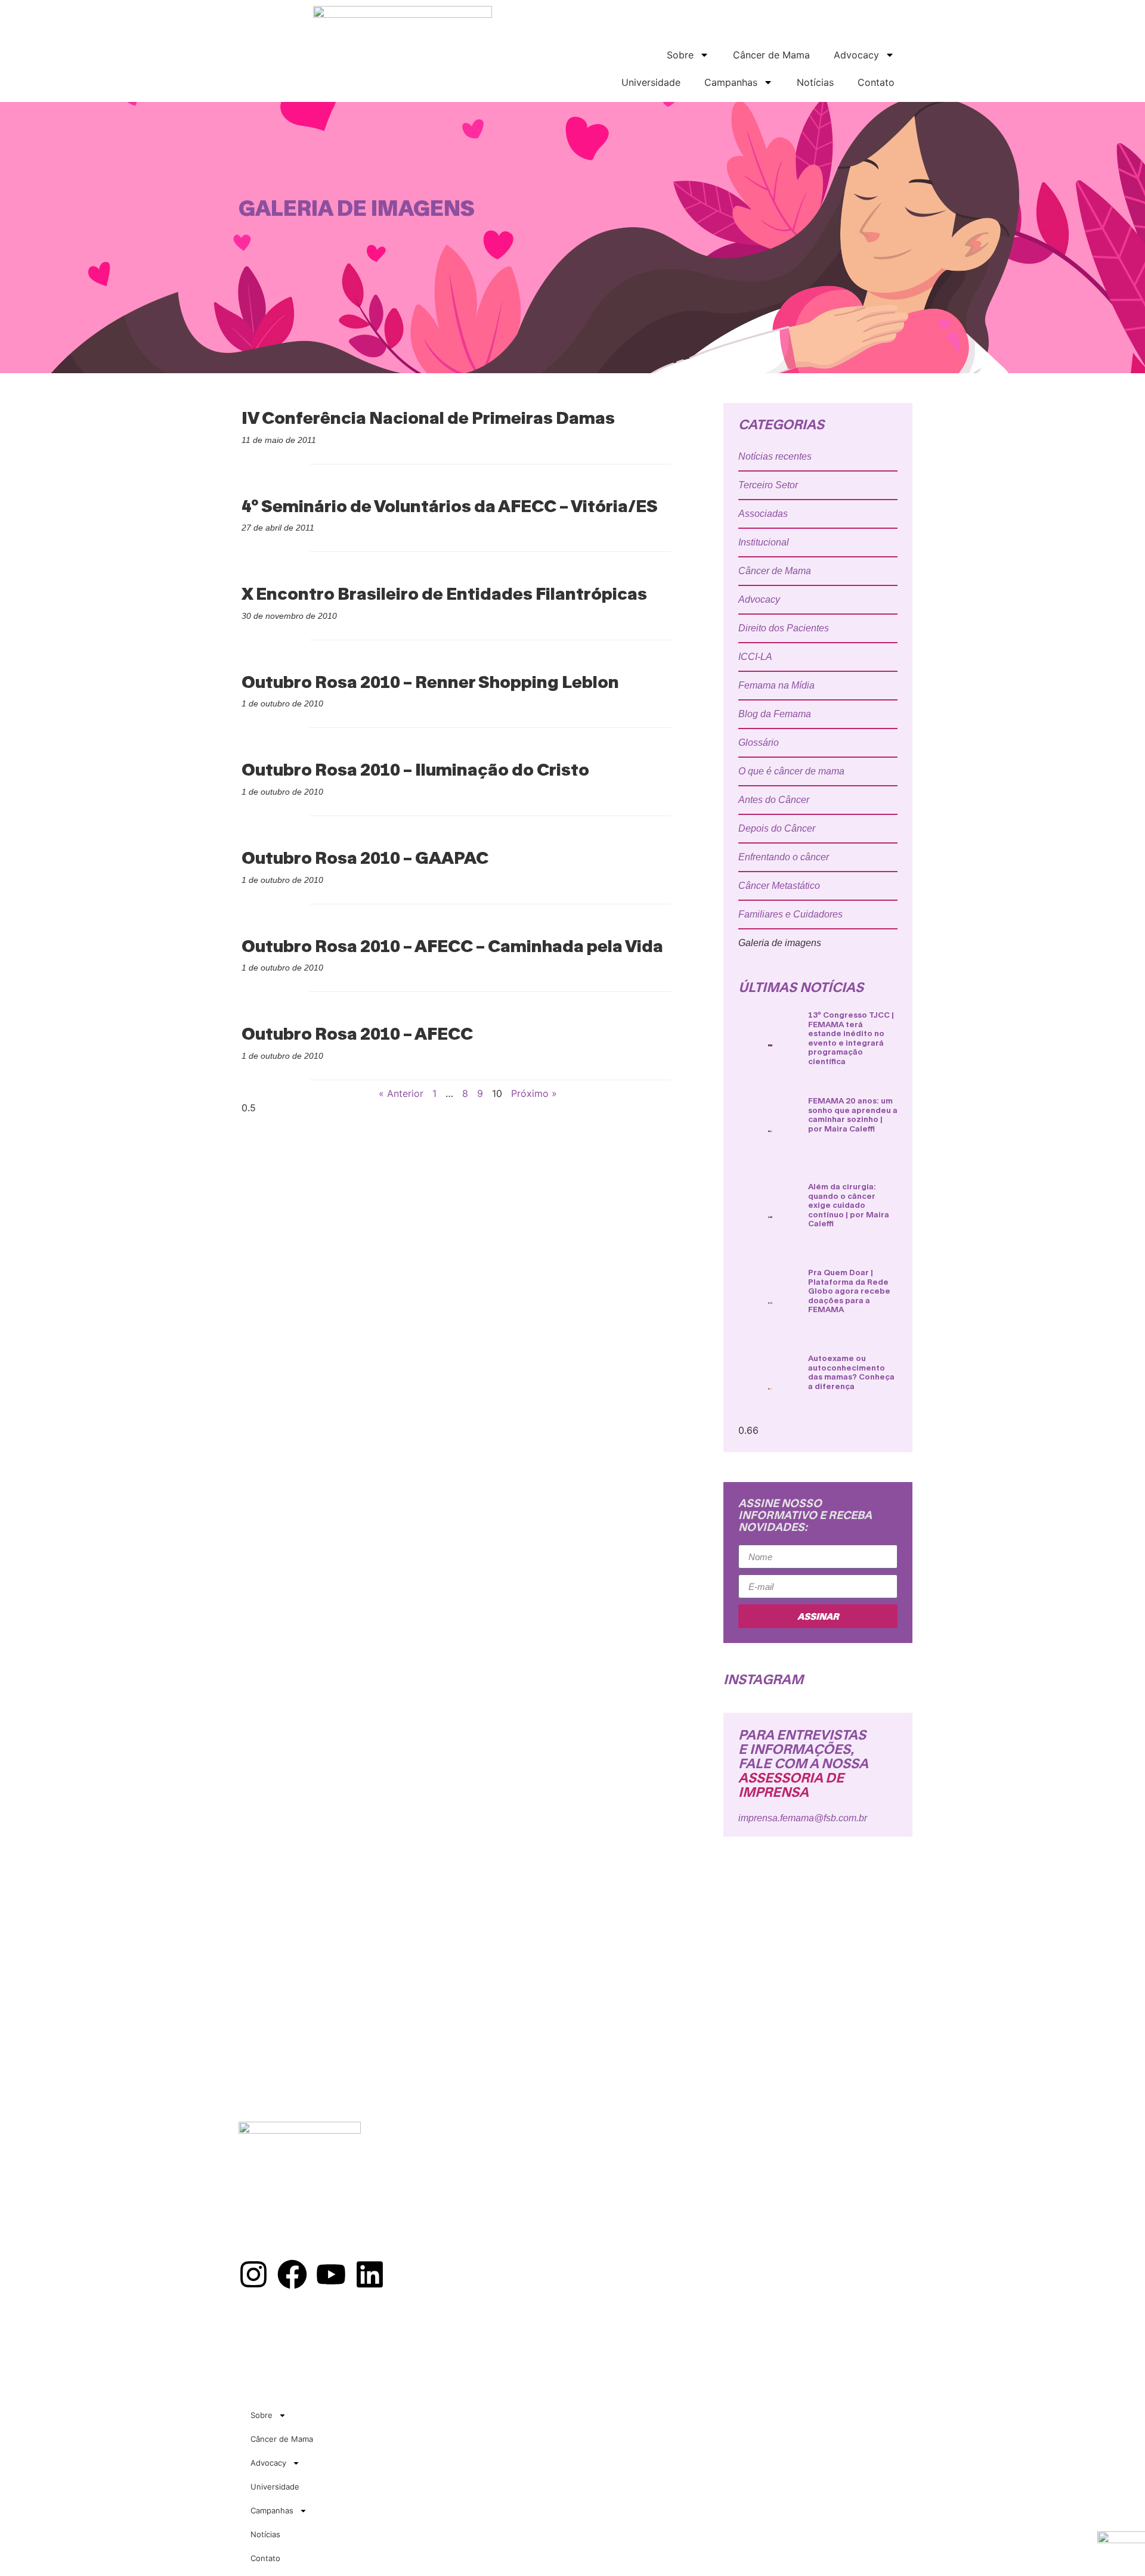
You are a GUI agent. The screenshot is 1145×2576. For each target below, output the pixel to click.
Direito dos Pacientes (784, 628)
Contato (876, 82)
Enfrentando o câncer (784, 857)
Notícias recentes (775, 456)
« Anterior (401, 1093)
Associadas (763, 514)
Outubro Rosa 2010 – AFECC (357, 1033)
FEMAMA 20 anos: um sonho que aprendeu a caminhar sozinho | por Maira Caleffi (853, 1115)
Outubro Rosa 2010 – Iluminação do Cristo (415, 769)
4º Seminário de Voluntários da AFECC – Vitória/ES (450, 506)
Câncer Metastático (779, 886)
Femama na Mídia (776, 685)
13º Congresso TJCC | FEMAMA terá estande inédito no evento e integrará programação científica (851, 1038)
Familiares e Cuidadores (790, 914)
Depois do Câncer (777, 828)
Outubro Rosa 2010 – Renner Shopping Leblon (430, 681)
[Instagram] (253, 2274)
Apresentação (497, 2156)
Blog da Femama (775, 714)
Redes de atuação (505, 2169)
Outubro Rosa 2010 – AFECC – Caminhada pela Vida (452, 946)
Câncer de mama (501, 2182)
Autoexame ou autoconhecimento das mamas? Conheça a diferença (851, 1372)
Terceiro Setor (768, 485)
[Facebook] (292, 2274)
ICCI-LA (755, 657)
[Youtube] (331, 2274)
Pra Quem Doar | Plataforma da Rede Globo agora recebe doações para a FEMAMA (849, 1291)
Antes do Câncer (774, 800)
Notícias (815, 82)
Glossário (759, 743)
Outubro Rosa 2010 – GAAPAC (365, 857)
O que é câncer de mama (791, 771)
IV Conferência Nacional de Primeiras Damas (428, 417)
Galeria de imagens (780, 943)
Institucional (764, 542)
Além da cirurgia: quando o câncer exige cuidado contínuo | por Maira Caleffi (849, 1205)
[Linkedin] (370, 2274)
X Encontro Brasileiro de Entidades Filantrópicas (444, 593)
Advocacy (856, 55)
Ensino (480, 2208)
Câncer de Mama (771, 55)
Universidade (651, 82)
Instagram (763, 1679)
